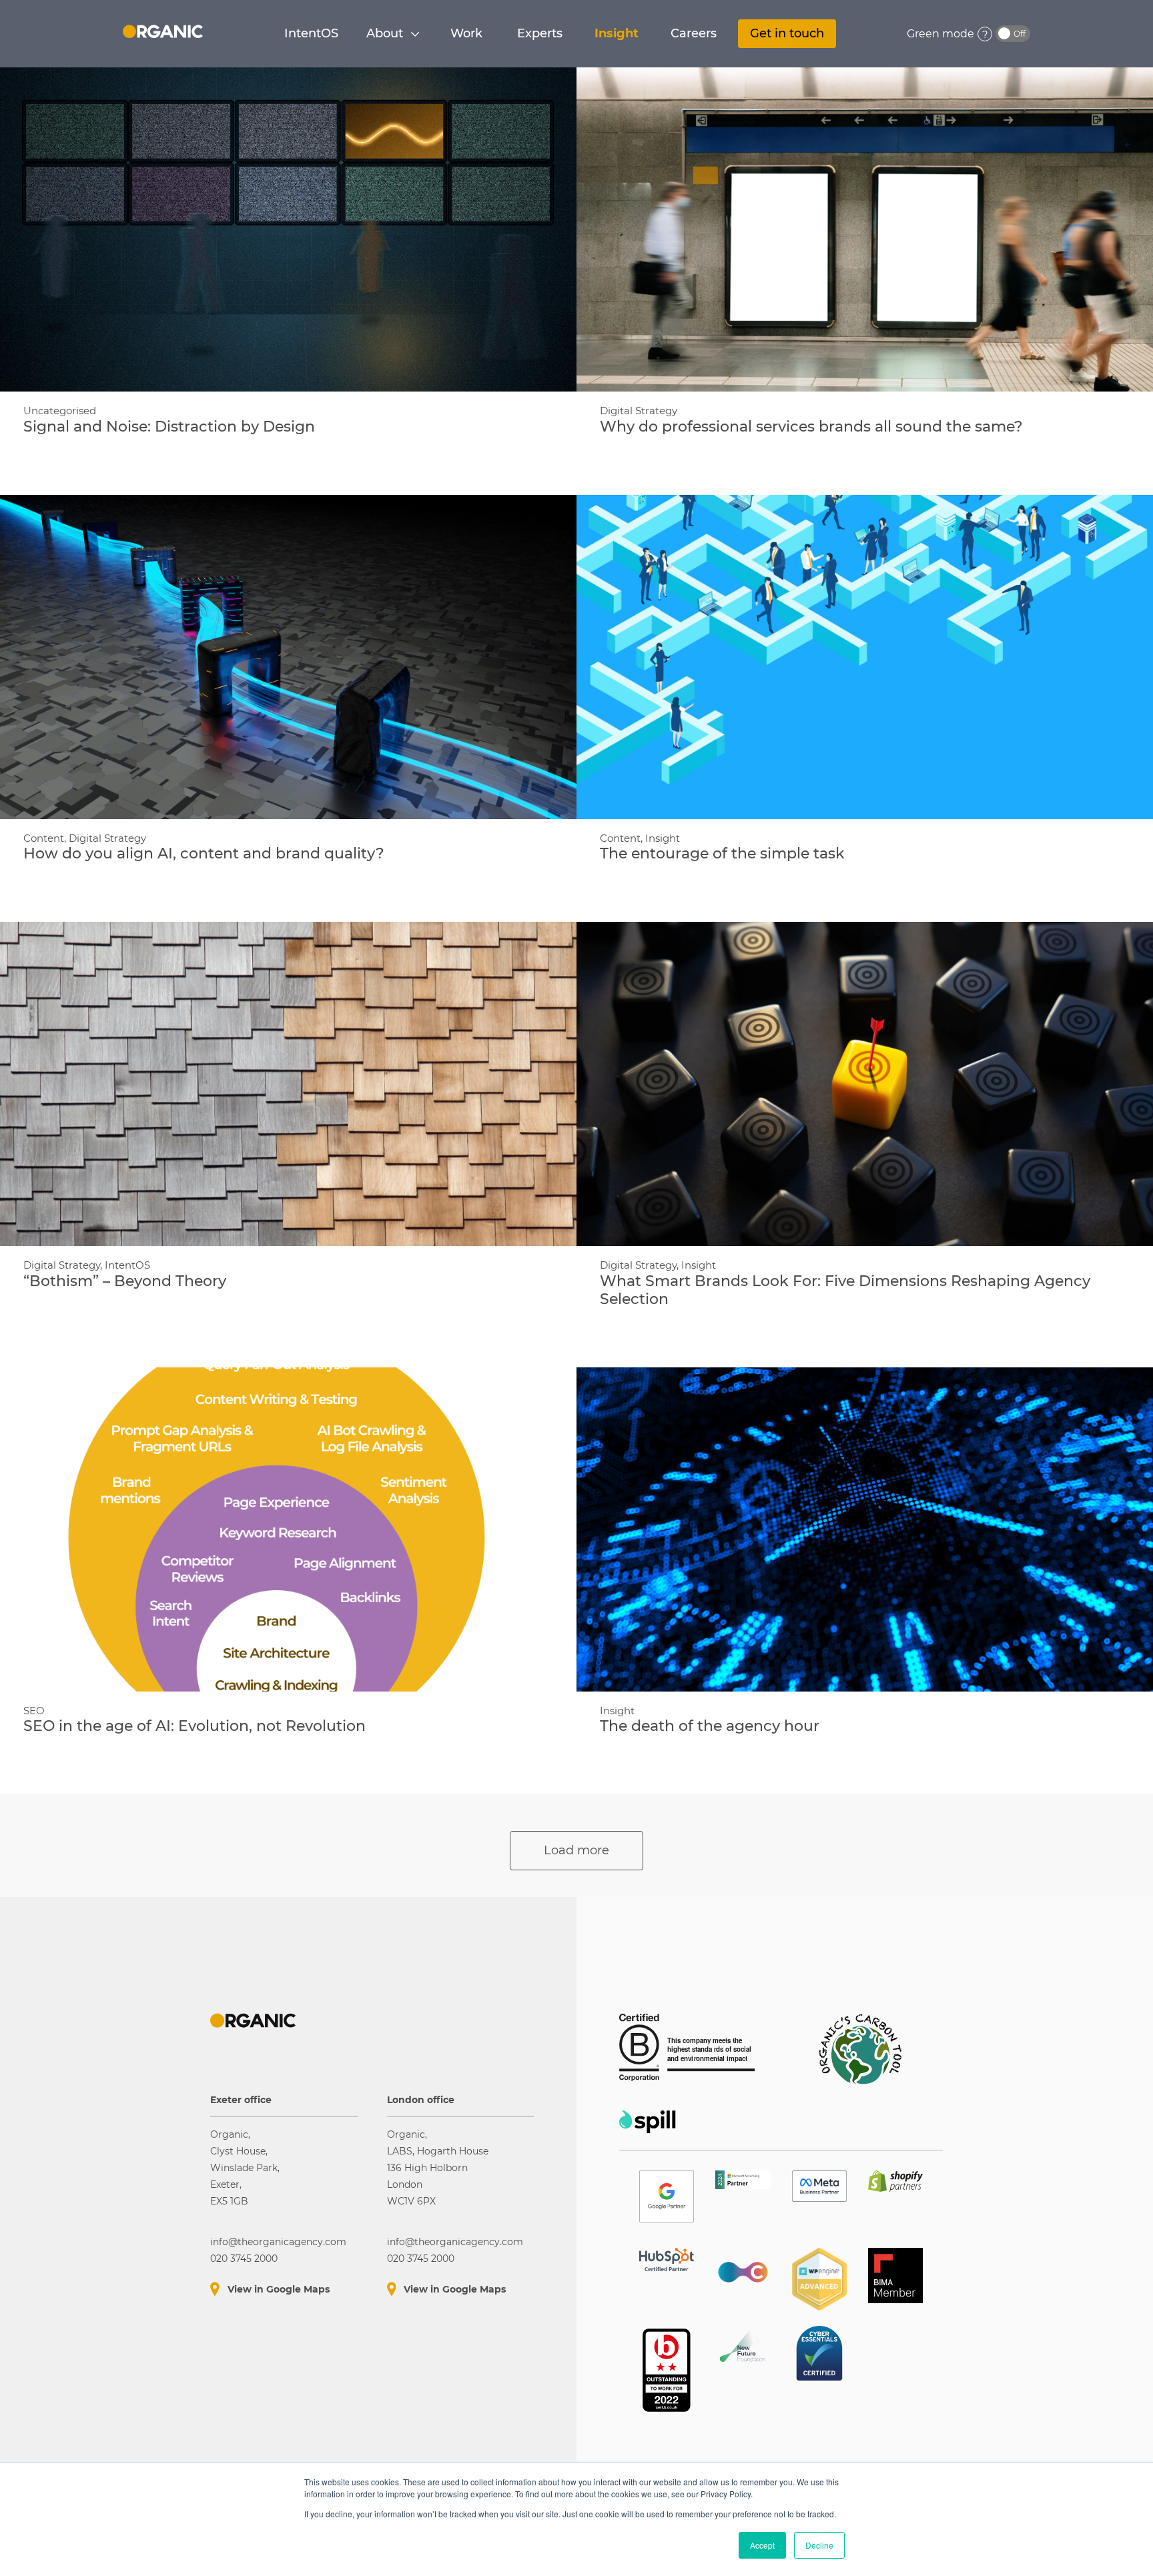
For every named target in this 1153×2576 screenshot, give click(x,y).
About (385, 33)
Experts (540, 33)
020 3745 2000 (244, 2259)
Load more (576, 1850)
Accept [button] (762, 2545)
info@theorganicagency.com (278, 2242)
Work (466, 33)
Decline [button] (819, 2545)
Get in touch (787, 33)
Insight (617, 33)
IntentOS (311, 33)
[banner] (163, 31)
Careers (694, 33)
